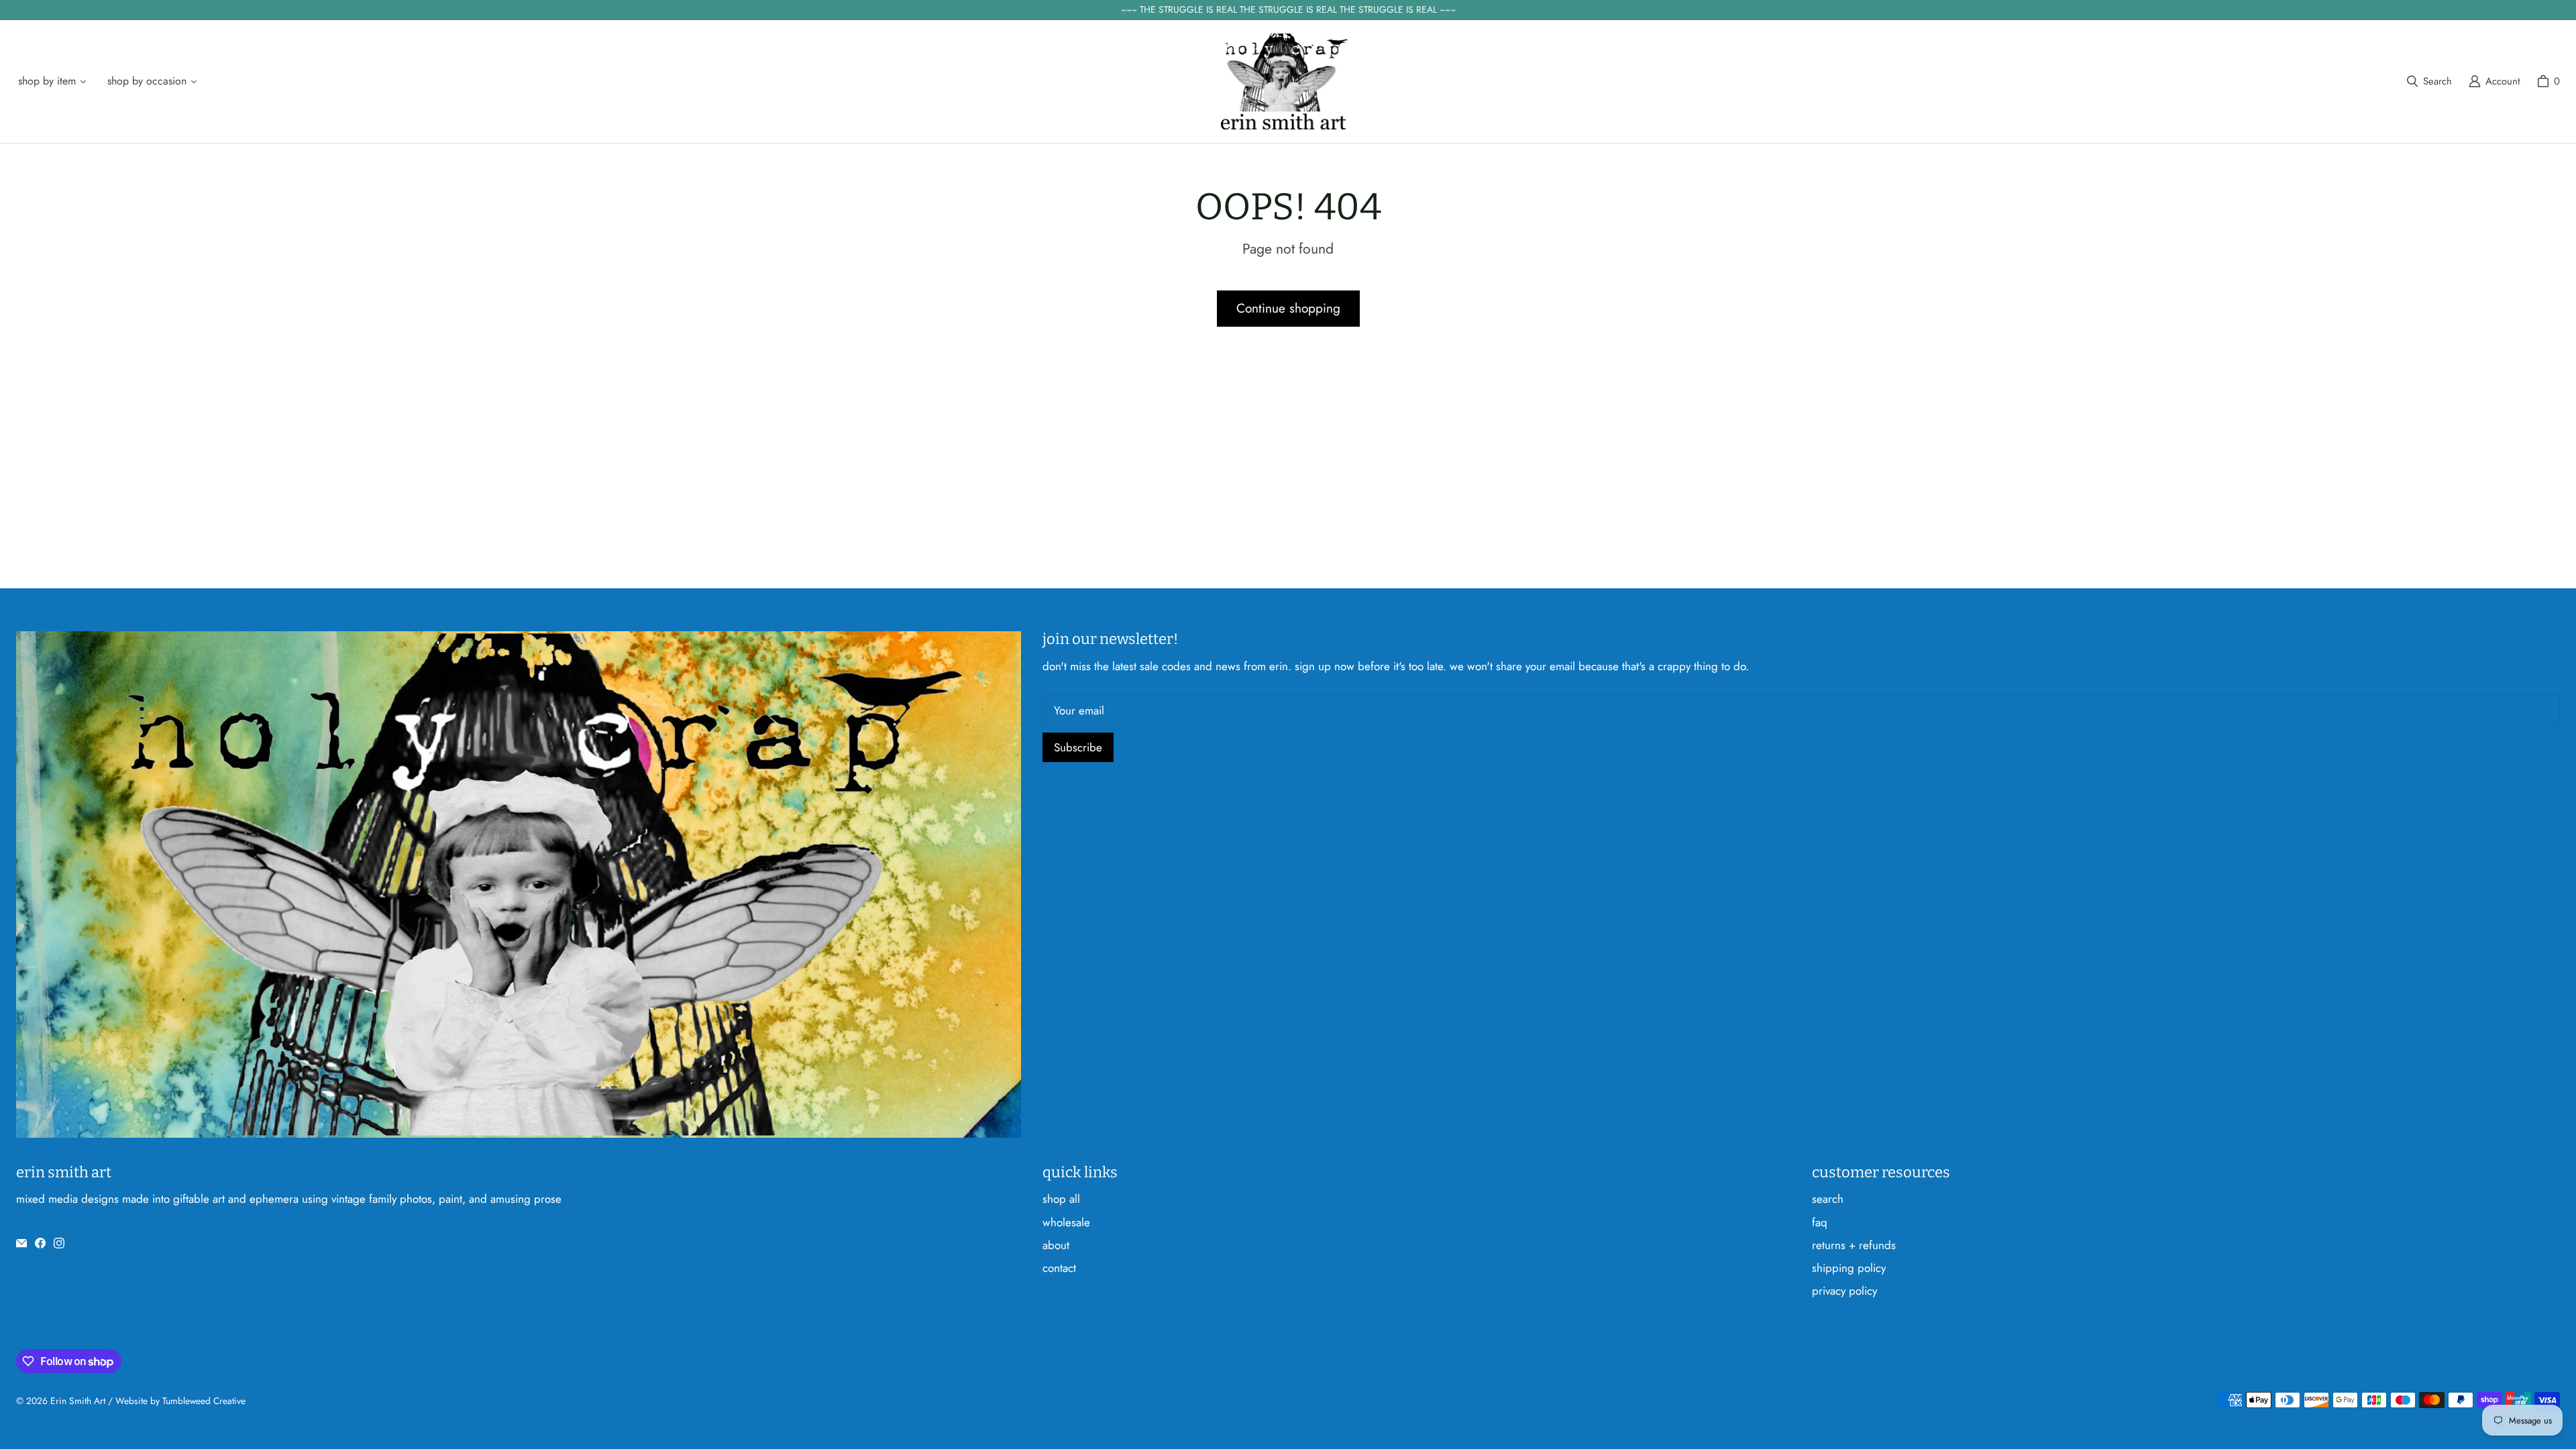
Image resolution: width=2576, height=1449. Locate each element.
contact (1059, 1268)
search (1828, 1199)
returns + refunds (1854, 1245)
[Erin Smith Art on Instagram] (59, 1243)
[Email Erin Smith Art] (21, 1243)
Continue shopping (1288, 308)
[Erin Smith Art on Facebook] (40, 1243)
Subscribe (1078, 747)
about (1056, 1245)
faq (1820, 1222)
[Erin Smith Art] (1284, 82)
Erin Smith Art (78, 1401)
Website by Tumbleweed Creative (180, 1401)
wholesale (1066, 1222)
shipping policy (1849, 1268)
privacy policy (1844, 1291)
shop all (1061, 1199)
